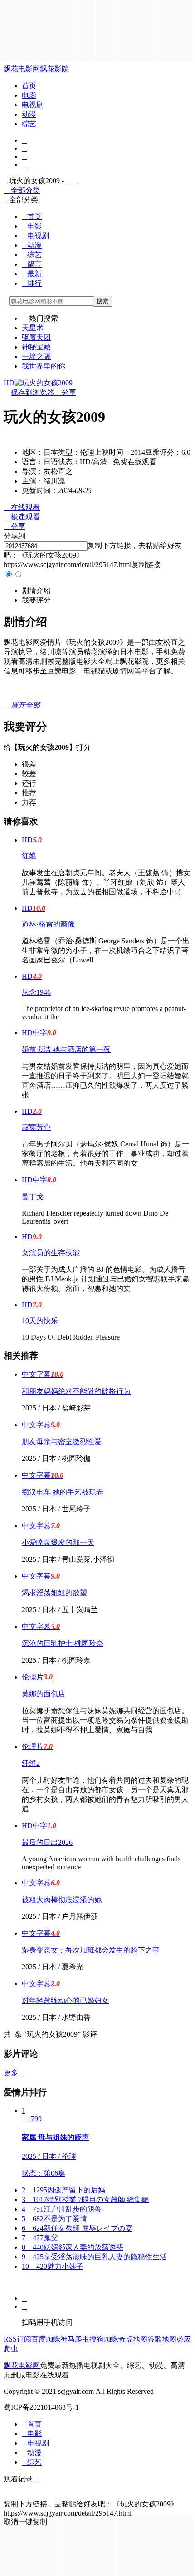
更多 (14, 2073)
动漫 (29, 114)
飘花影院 (54, 69)
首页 (29, 86)
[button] (36, 590)
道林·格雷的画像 (48, 924)
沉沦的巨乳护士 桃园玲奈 (63, 1643)
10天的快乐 (40, 1321)
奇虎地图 (133, 2339)
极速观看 (22, 517)
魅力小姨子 (53, 2266)
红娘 (29, 856)
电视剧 (33, 105)
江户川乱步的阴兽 (62, 2209)
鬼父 (40, 2238)
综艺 (29, 124)
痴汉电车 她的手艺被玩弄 (63, 1492)
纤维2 (31, 1763)
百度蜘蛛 (46, 2339)
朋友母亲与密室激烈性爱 (62, 1442)
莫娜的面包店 (44, 1694)
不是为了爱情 (54, 2219)
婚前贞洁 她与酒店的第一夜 (66, 1049)
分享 (65, 392)
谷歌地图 (162, 2339)
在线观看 (22, 507)
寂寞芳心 (36, 1127)
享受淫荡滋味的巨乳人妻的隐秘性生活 (94, 2257)
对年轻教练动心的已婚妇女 (65, 2001)
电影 (29, 95)
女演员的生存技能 (51, 1253)
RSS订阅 (17, 2339)
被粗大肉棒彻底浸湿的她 (62, 1900)
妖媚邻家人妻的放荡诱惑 (73, 2247)
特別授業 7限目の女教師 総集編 (85, 2200)
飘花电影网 (22, 69)
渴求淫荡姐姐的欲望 (54, 1593)
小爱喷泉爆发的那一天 (58, 1542)
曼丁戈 (33, 1197)
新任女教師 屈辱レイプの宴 (77, 2228)
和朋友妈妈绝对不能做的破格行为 (76, 1391)
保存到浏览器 (33, 392)
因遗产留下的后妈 (63, 2190)
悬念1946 (36, 992)
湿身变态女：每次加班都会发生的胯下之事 (91, 1950)
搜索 (102, 301)
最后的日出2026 (47, 1842)
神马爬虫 (75, 2339)
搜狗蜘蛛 (104, 2339)
